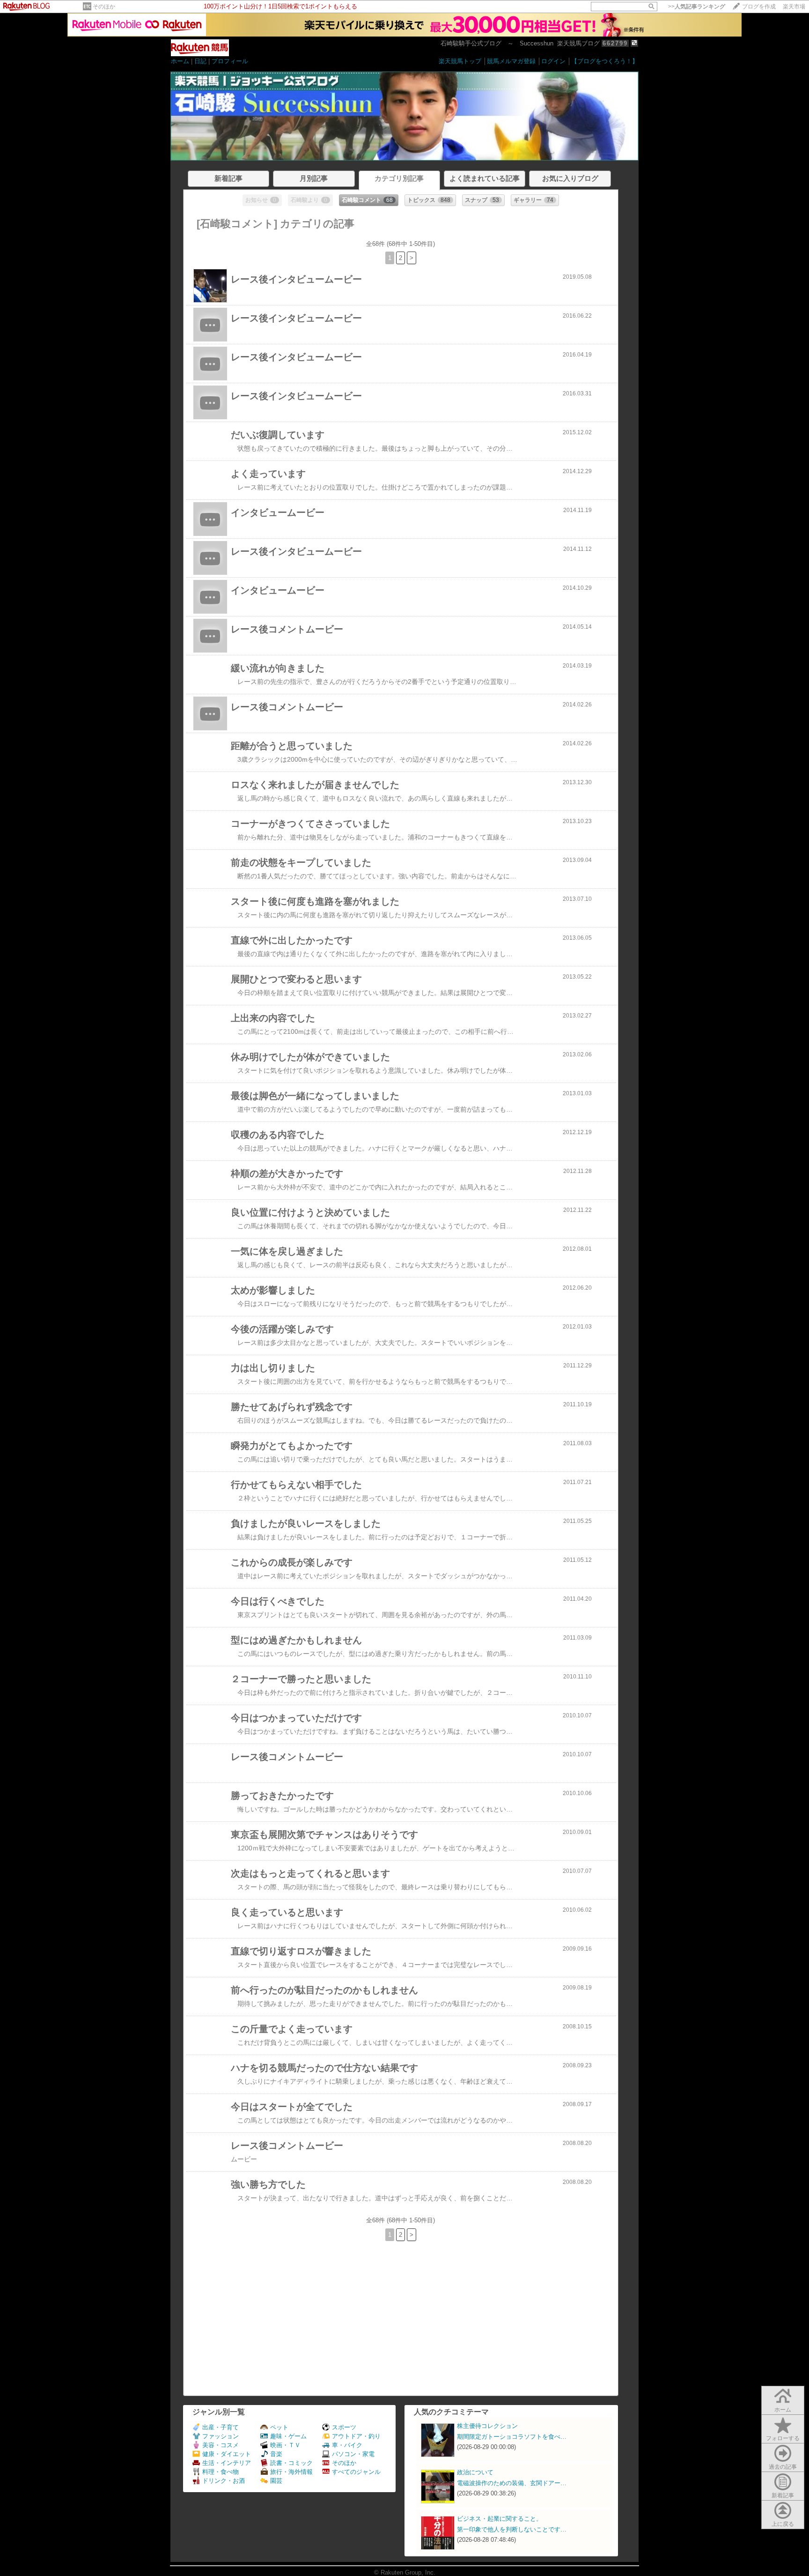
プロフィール (230, 61)
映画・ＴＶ (285, 2445)
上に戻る (783, 2524)
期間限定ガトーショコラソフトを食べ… (512, 2437)
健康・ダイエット (227, 2454)
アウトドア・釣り (356, 2436)
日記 (200, 61)
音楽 (276, 2454)
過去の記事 (783, 2467)
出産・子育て (221, 2427)
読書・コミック (291, 2463)
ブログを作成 (759, 7)
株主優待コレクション (487, 2426)
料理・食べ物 (221, 2472)
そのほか (104, 7)
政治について (475, 2472)
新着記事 (783, 2495)
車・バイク (347, 2445)
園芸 (276, 2481)
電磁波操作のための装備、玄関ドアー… (512, 2483)
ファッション (221, 2436)
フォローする (783, 2438)
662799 (615, 43)
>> (697, 7)
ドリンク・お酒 (224, 2481)
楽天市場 (794, 7)
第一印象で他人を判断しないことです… (512, 2529)
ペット (279, 2427)
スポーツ (344, 2427)
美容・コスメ (221, 2445)
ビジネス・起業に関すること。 (500, 2519)
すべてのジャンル (356, 2472)
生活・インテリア (227, 2463)
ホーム (180, 61)
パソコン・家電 (353, 2454)
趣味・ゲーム (288, 2436)
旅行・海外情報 (291, 2472)
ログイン (553, 61)
